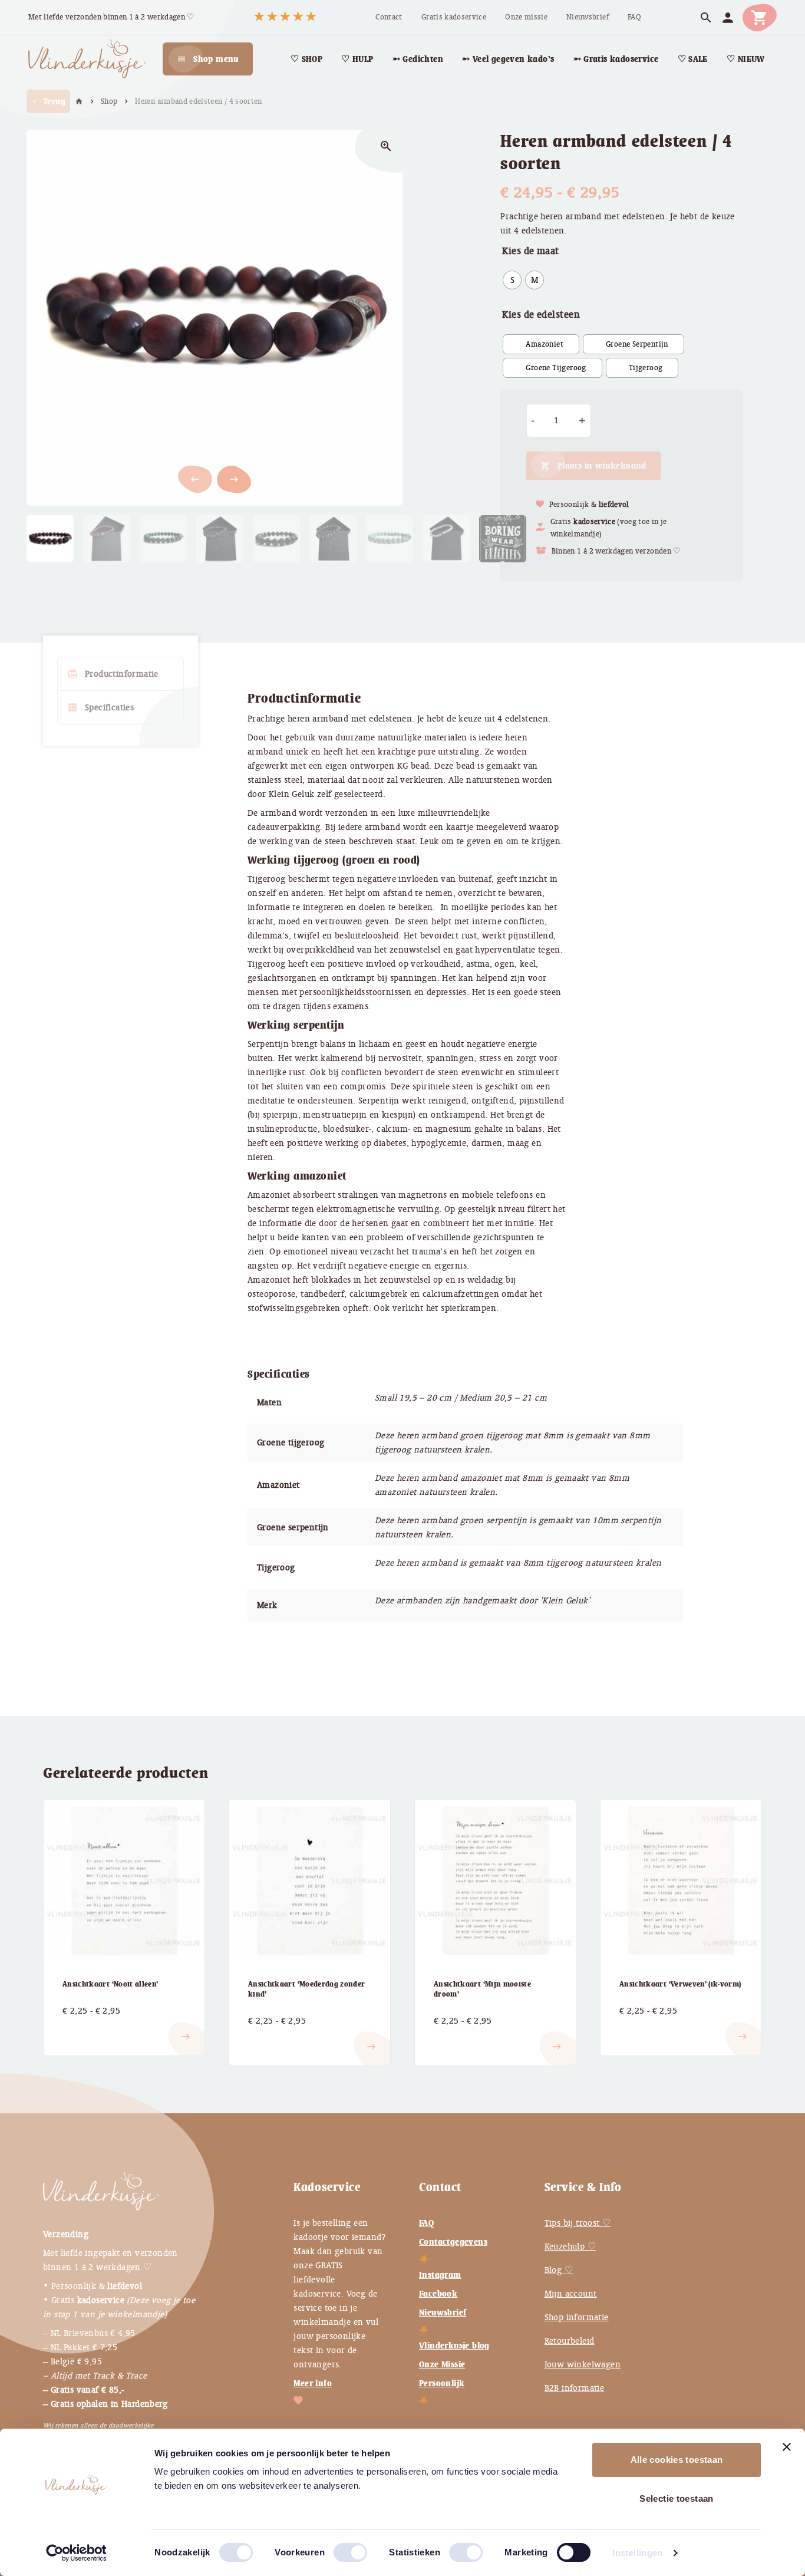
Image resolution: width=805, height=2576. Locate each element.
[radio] (512, 280)
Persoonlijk (442, 2383)
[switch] (338, 2548)
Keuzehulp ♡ (570, 2246)
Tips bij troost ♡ (578, 2223)
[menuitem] (389, 17)
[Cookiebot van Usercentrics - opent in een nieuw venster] (76, 2553)
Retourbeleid (570, 2341)
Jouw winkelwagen (583, 2364)
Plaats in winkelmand (602, 466)
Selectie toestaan (676, 2498)
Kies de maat (530, 251)
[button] (234, 479)
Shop (109, 101)
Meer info (313, 2383)
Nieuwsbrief (443, 2313)
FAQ (426, 2223)
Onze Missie (442, 2364)
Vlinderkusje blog (454, 2346)
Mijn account (571, 2294)
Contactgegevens (453, 2242)
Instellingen (638, 2553)
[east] (77, 2027)
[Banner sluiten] (787, 2447)
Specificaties (100, 707)
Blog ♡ (559, 2270)
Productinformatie (113, 674)
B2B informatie (575, 2388)
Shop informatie (577, 2317)
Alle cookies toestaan (677, 2460)
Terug (48, 101)
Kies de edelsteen (541, 314)
